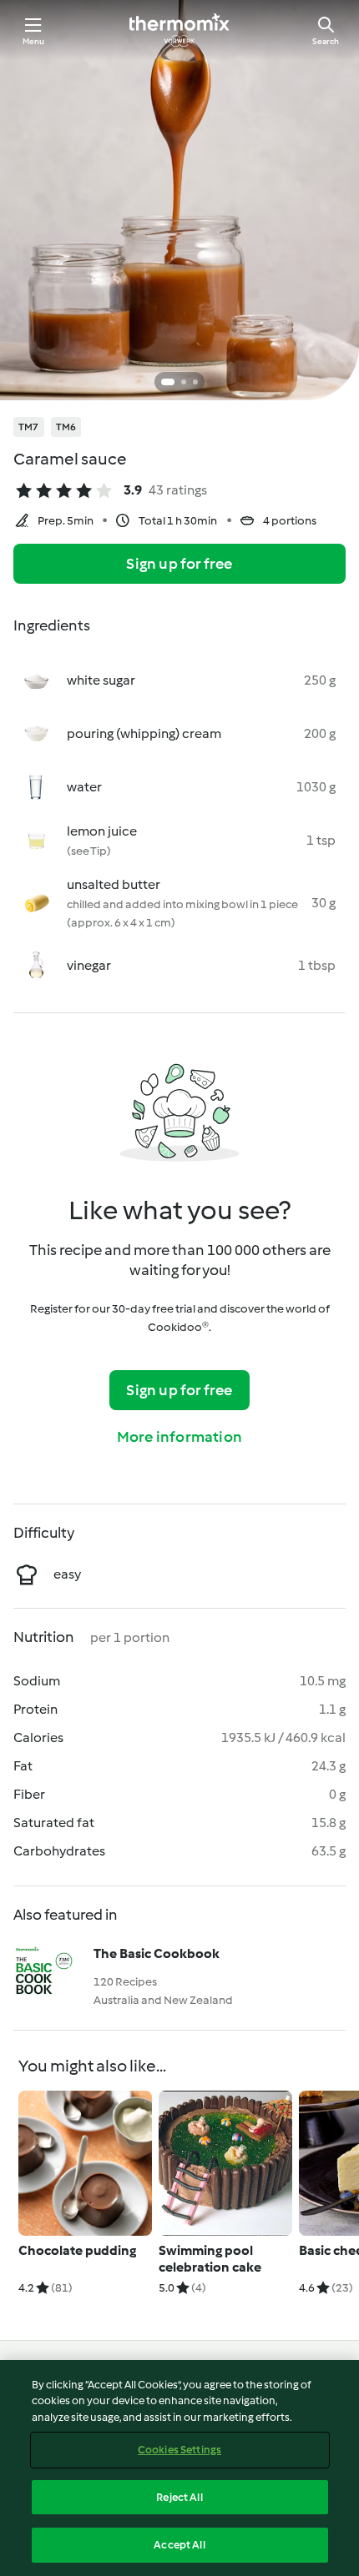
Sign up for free (179, 564)
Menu (34, 41)
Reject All (179, 2497)
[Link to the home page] (179, 30)
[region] (179, 2468)
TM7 (29, 427)
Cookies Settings (179, 2450)
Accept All (179, 2545)
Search (326, 41)
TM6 (66, 427)
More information (179, 1437)
